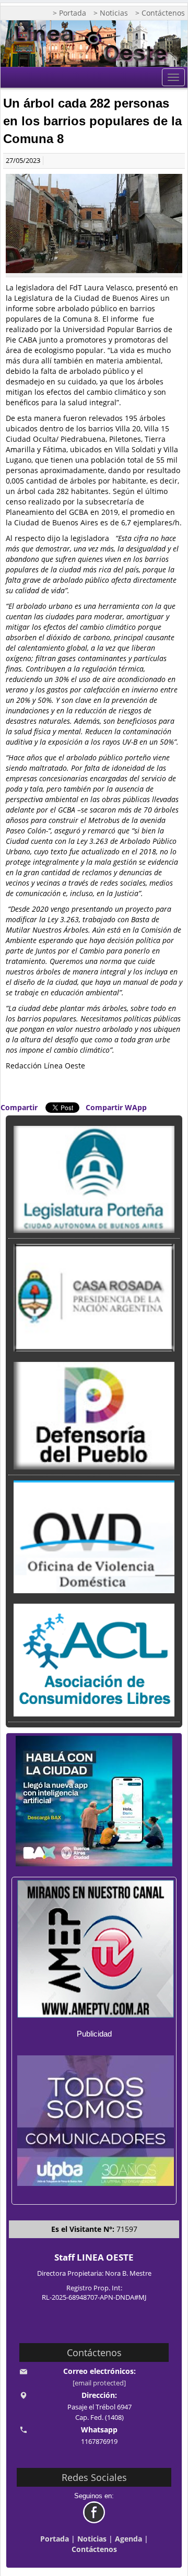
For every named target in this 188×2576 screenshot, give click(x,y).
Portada (55, 2539)
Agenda (128, 2539)
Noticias (92, 2539)
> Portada (69, 13)
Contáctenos (94, 2549)
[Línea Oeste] (94, 44)
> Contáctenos (160, 13)
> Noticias (111, 13)
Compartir (19, 1107)
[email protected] (99, 2383)
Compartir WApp (116, 1107)
